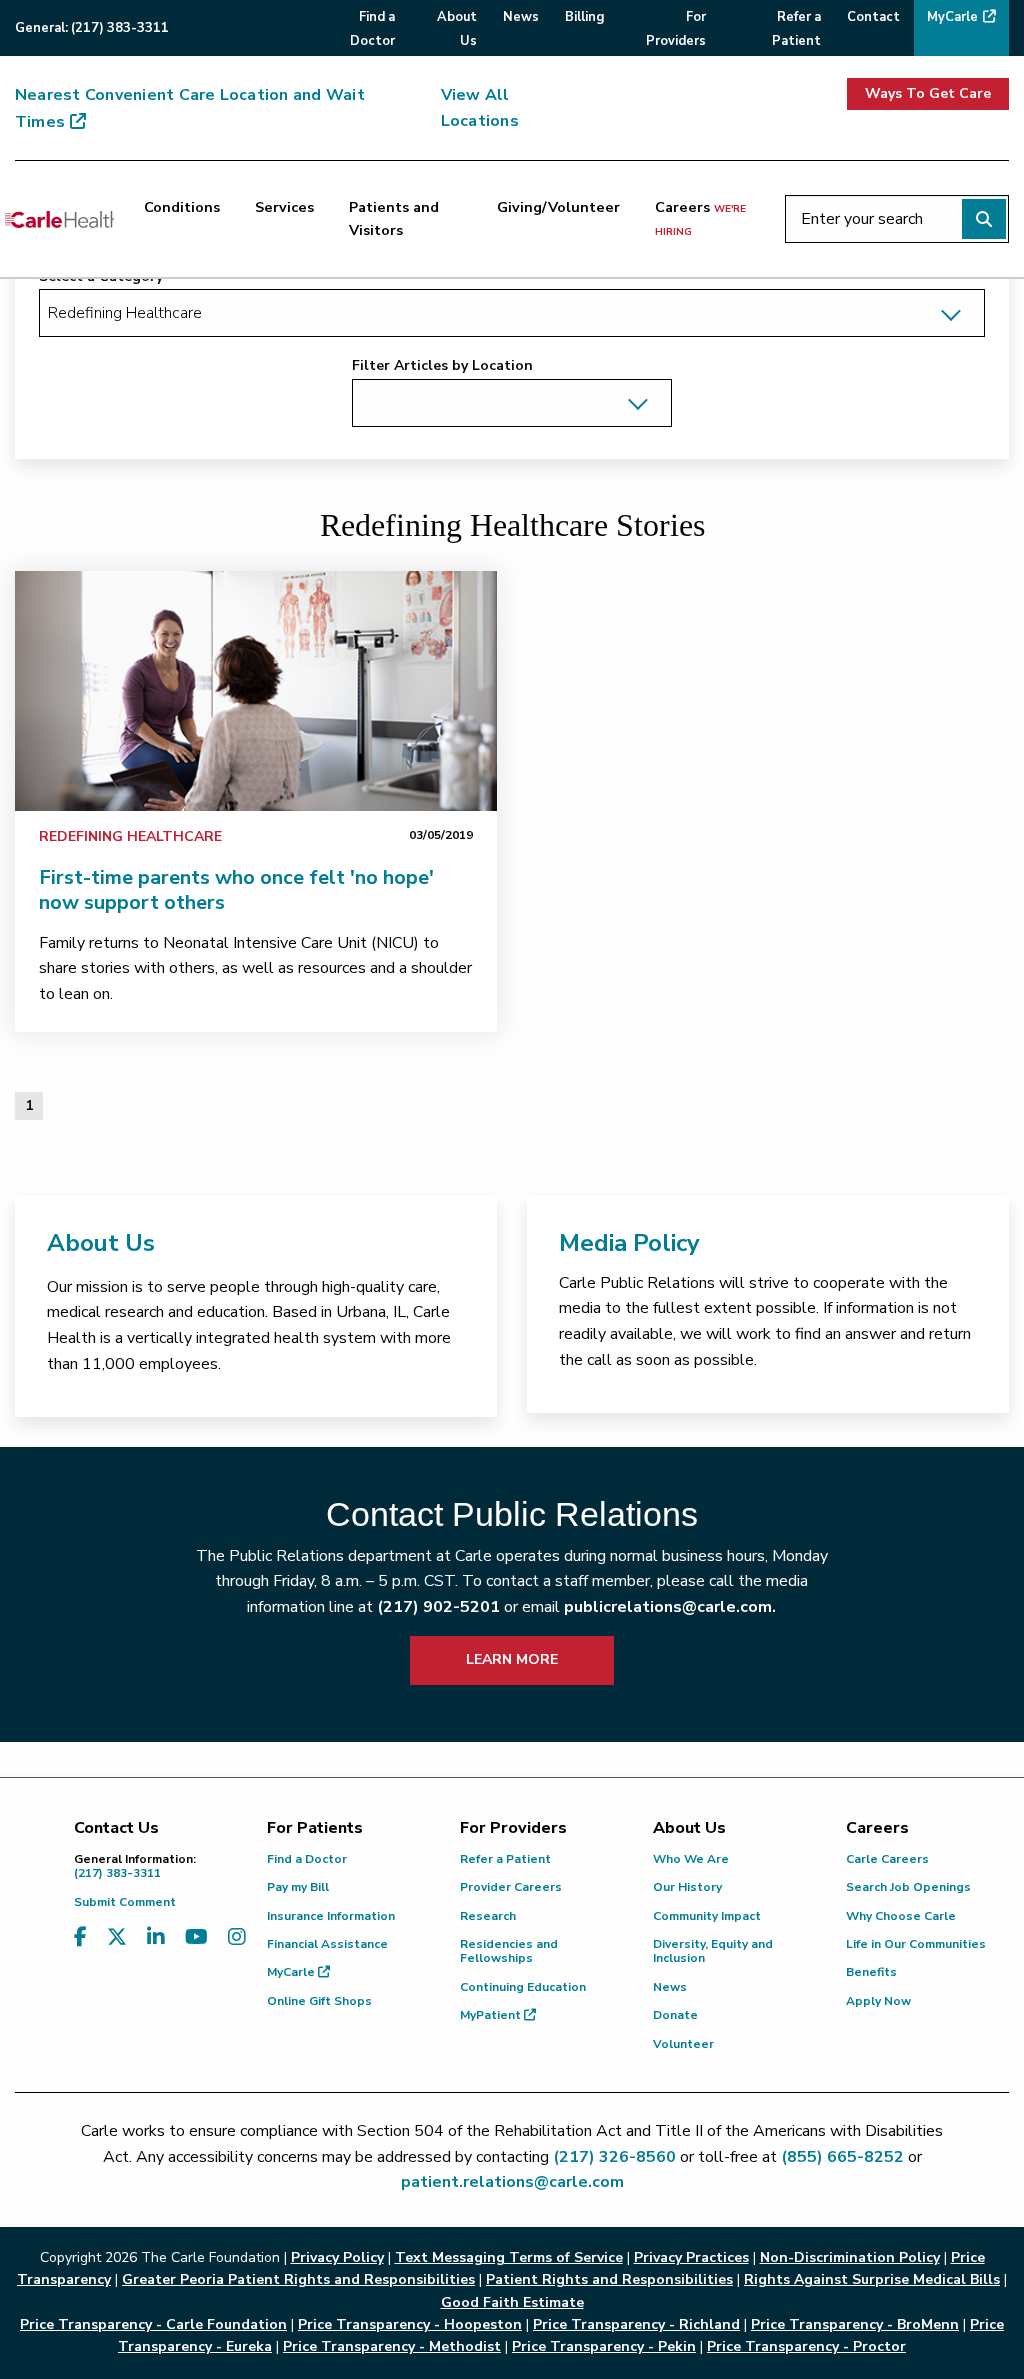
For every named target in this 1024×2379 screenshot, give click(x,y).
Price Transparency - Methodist (392, 2346)
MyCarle (292, 1972)
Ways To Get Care (928, 93)
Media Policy (629, 1243)
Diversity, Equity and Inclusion (713, 1951)
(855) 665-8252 (842, 2157)
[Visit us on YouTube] (196, 1937)
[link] (256, 691)
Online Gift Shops (319, 2001)
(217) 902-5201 (438, 1607)
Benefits (871, 1972)
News (670, 1987)
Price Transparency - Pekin (604, 2346)
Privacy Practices (691, 2257)
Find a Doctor (307, 1859)
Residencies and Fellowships (509, 1951)
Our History (687, 1887)
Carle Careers (887, 1859)
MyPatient (492, 2015)
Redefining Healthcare (130, 836)
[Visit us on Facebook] (80, 1937)
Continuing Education (523, 1987)
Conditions (182, 207)
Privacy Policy (337, 2257)
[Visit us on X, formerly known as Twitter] (117, 1937)
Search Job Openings (908, 1887)
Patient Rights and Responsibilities (609, 2279)
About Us (101, 1243)
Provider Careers (511, 1887)
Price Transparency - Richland (636, 2324)
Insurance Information (331, 1916)
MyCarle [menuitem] (952, 17)
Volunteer (683, 2044)
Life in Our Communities (916, 1944)
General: (92, 28)
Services (284, 207)
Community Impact (707, 1916)
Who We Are (691, 1859)
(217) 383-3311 (135, 1866)
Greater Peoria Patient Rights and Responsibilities (298, 2279)
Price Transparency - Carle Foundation (153, 2324)
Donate (675, 2015)
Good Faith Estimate (512, 2302)
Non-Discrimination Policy (850, 2257)
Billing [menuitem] (584, 17)
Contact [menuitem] (873, 17)
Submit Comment (125, 1902)
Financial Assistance (327, 1944)
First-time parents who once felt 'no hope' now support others (236, 890)
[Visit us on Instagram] (237, 1937)
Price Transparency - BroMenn (855, 2324)
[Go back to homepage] (59, 219)
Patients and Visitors (394, 218)
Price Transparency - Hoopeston (410, 2324)
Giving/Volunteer (558, 207)
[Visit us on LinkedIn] (156, 1937)
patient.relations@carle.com (512, 2182)
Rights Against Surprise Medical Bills (872, 2279)
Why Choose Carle (901, 1916)
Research (488, 1916)
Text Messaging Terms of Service (509, 2257)
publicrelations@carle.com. (670, 1607)
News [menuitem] (521, 17)
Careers (700, 218)
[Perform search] (984, 219)
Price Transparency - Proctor (806, 2346)
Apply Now (878, 2001)
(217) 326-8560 (614, 2157)
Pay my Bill (298, 1887)
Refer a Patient (505, 1859)
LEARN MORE (512, 1659)
